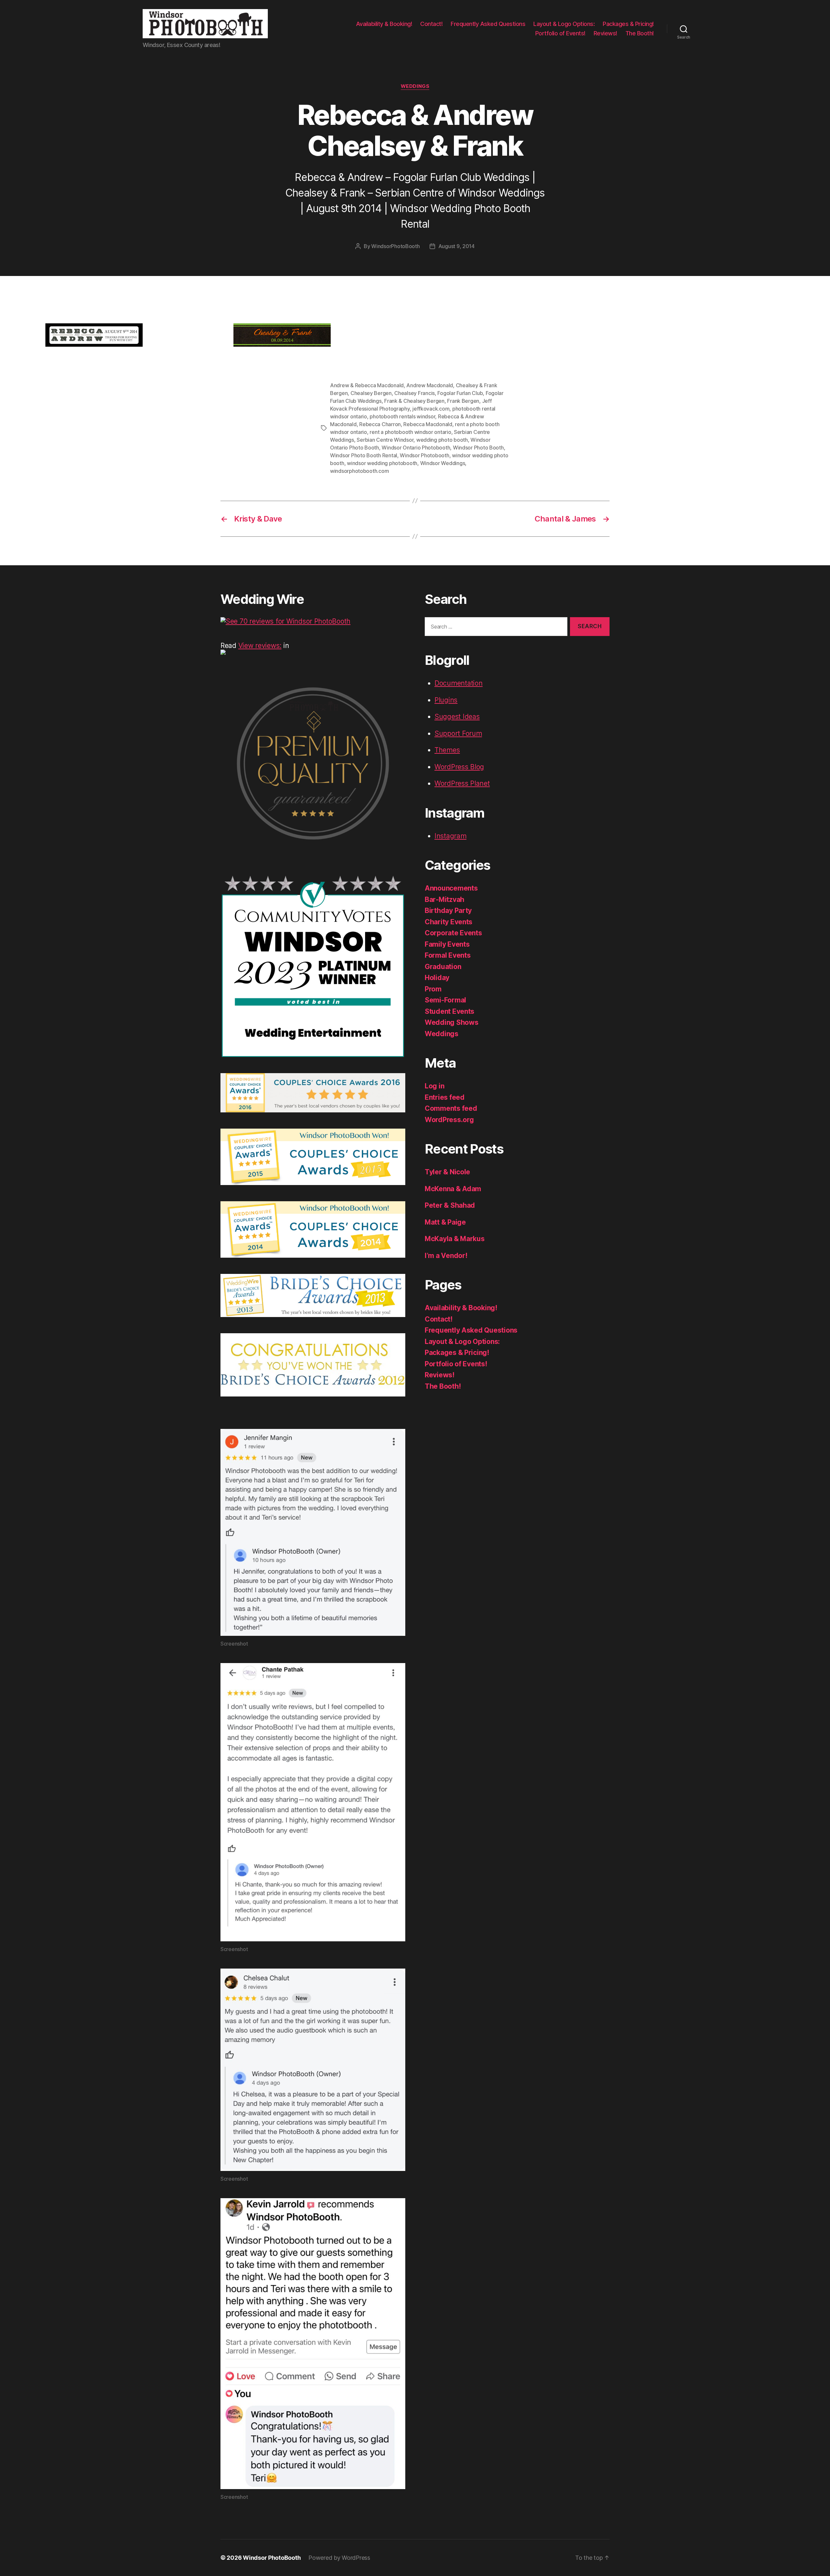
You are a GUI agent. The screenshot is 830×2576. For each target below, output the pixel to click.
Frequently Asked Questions (488, 24)
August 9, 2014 (456, 246)
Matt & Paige (445, 1222)
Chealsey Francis (415, 393)
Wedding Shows (452, 1022)
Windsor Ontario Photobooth (416, 448)
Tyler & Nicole (447, 1172)
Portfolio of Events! (560, 33)
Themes (447, 750)
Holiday (437, 978)
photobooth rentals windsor (402, 416)
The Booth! (640, 33)
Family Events (447, 944)
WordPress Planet (462, 783)
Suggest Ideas (457, 717)
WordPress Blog (459, 767)
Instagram (451, 836)
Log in (434, 1086)
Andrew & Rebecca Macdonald (367, 385)
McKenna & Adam (453, 1189)
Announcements (451, 888)
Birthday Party (448, 911)
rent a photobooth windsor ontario (410, 432)
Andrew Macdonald (430, 385)
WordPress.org (449, 1120)
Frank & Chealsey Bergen (414, 401)
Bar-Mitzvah (445, 899)
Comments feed (451, 1108)
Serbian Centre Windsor (385, 440)
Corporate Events (453, 933)
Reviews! (605, 33)
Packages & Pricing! (628, 24)
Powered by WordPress (339, 2558)
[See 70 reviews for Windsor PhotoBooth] (313, 621)
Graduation (443, 967)
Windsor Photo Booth (478, 448)
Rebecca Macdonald (428, 424)
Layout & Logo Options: (564, 24)
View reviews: (260, 646)
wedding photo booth (442, 440)
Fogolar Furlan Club (460, 393)
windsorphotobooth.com (359, 471)
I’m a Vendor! (446, 1256)
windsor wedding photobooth (382, 463)
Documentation (459, 683)
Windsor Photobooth (424, 455)
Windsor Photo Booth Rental (364, 455)
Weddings (415, 86)
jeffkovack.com (431, 409)
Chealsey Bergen (371, 393)
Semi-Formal (445, 1000)
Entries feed (445, 1097)
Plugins (446, 700)
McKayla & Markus (455, 1239)
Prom (433, 989)
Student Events (450, 1011)
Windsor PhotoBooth (272, 2558)
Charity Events (449, 922)
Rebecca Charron (380, 424)
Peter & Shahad (450, 1205)
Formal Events (448, 955)
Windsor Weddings (443, 463)
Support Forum (458, 733)
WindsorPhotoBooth (395, 246)
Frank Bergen (463, 401)
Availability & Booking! (384, 24)
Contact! (431, 24)
